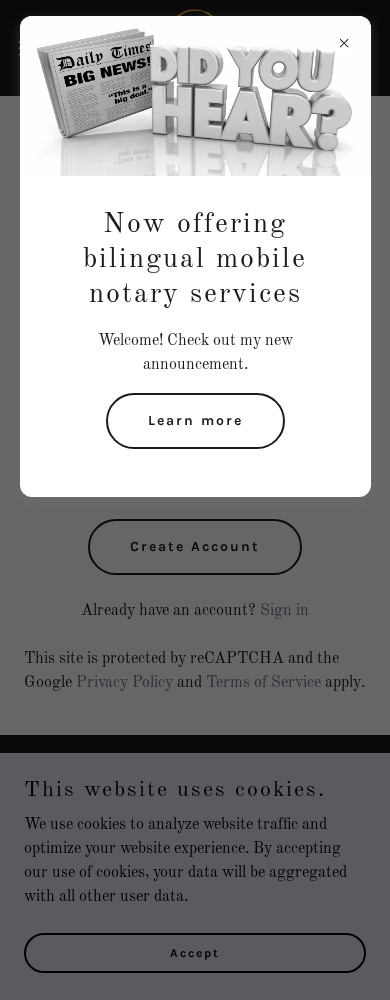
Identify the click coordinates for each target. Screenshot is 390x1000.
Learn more (195, 420)
